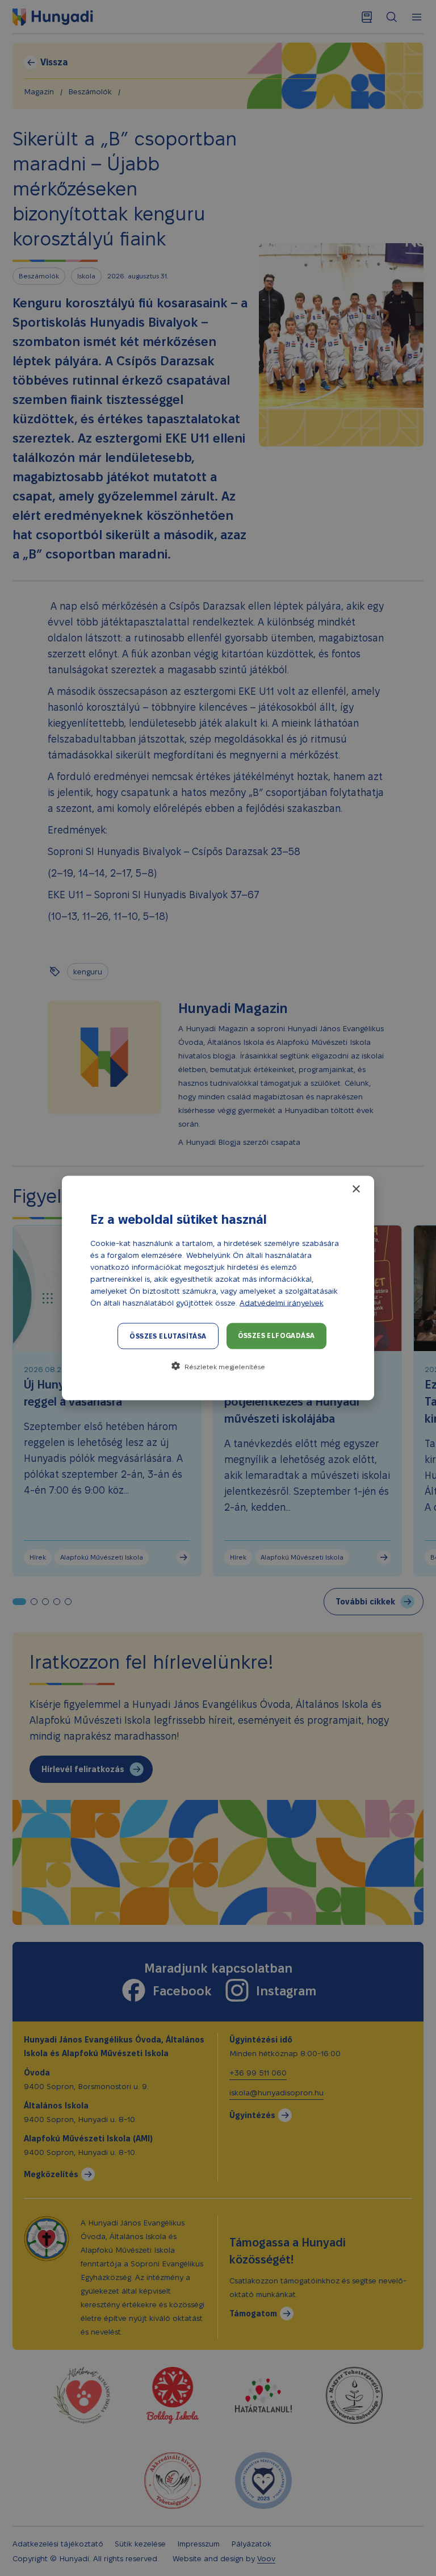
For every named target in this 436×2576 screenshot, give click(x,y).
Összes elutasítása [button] (168, 1336)
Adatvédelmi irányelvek (282, 1303)
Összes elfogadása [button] (276, 1335)
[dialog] (218, 1288)
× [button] (356, 1189)
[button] (218, 1366)
